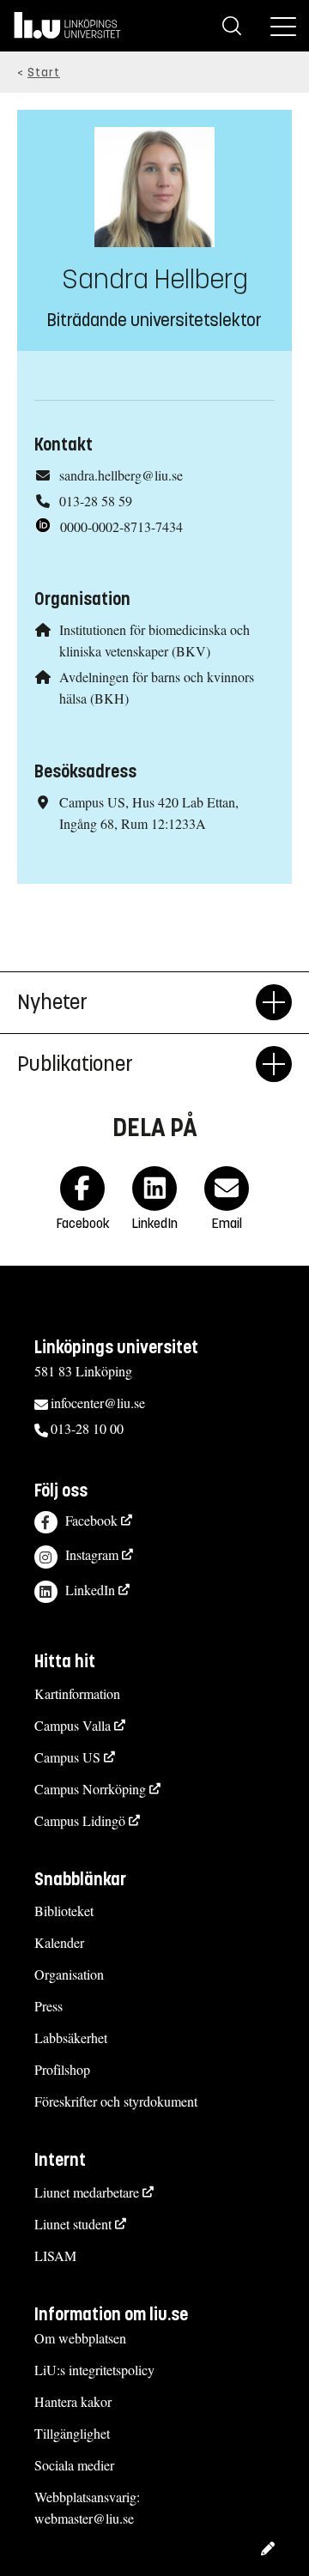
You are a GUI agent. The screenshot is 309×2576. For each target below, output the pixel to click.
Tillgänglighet (72, 2433)
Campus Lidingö (80, 1820)
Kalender (59, 1942)
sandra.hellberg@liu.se (121, 475)
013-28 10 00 (87, 1428)
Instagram (92, 1554)
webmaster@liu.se (84, 2518)
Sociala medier (74, 2465)
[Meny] (283, 26)
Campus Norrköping (90, 1789)
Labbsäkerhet (71, 2038)
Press (48, 2006)
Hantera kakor (73, 2401)
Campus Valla (73, 1725)
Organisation (69, 1974)
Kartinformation (77, 1693)
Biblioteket (64, 1911)
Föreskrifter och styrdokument (116, 2101)
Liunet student (73, 2224)
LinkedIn (90, 1590)
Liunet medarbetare (87, 2192)
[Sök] (232, 26)
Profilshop (62, 2069)
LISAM (55, 2256)
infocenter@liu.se (98, 1403)
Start (44, 73)
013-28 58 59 (96, 501)
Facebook (91, 1520)
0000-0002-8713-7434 (121, 526)
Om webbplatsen (80, 2338)
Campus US (67, 1757)
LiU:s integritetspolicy (94, 2370)
